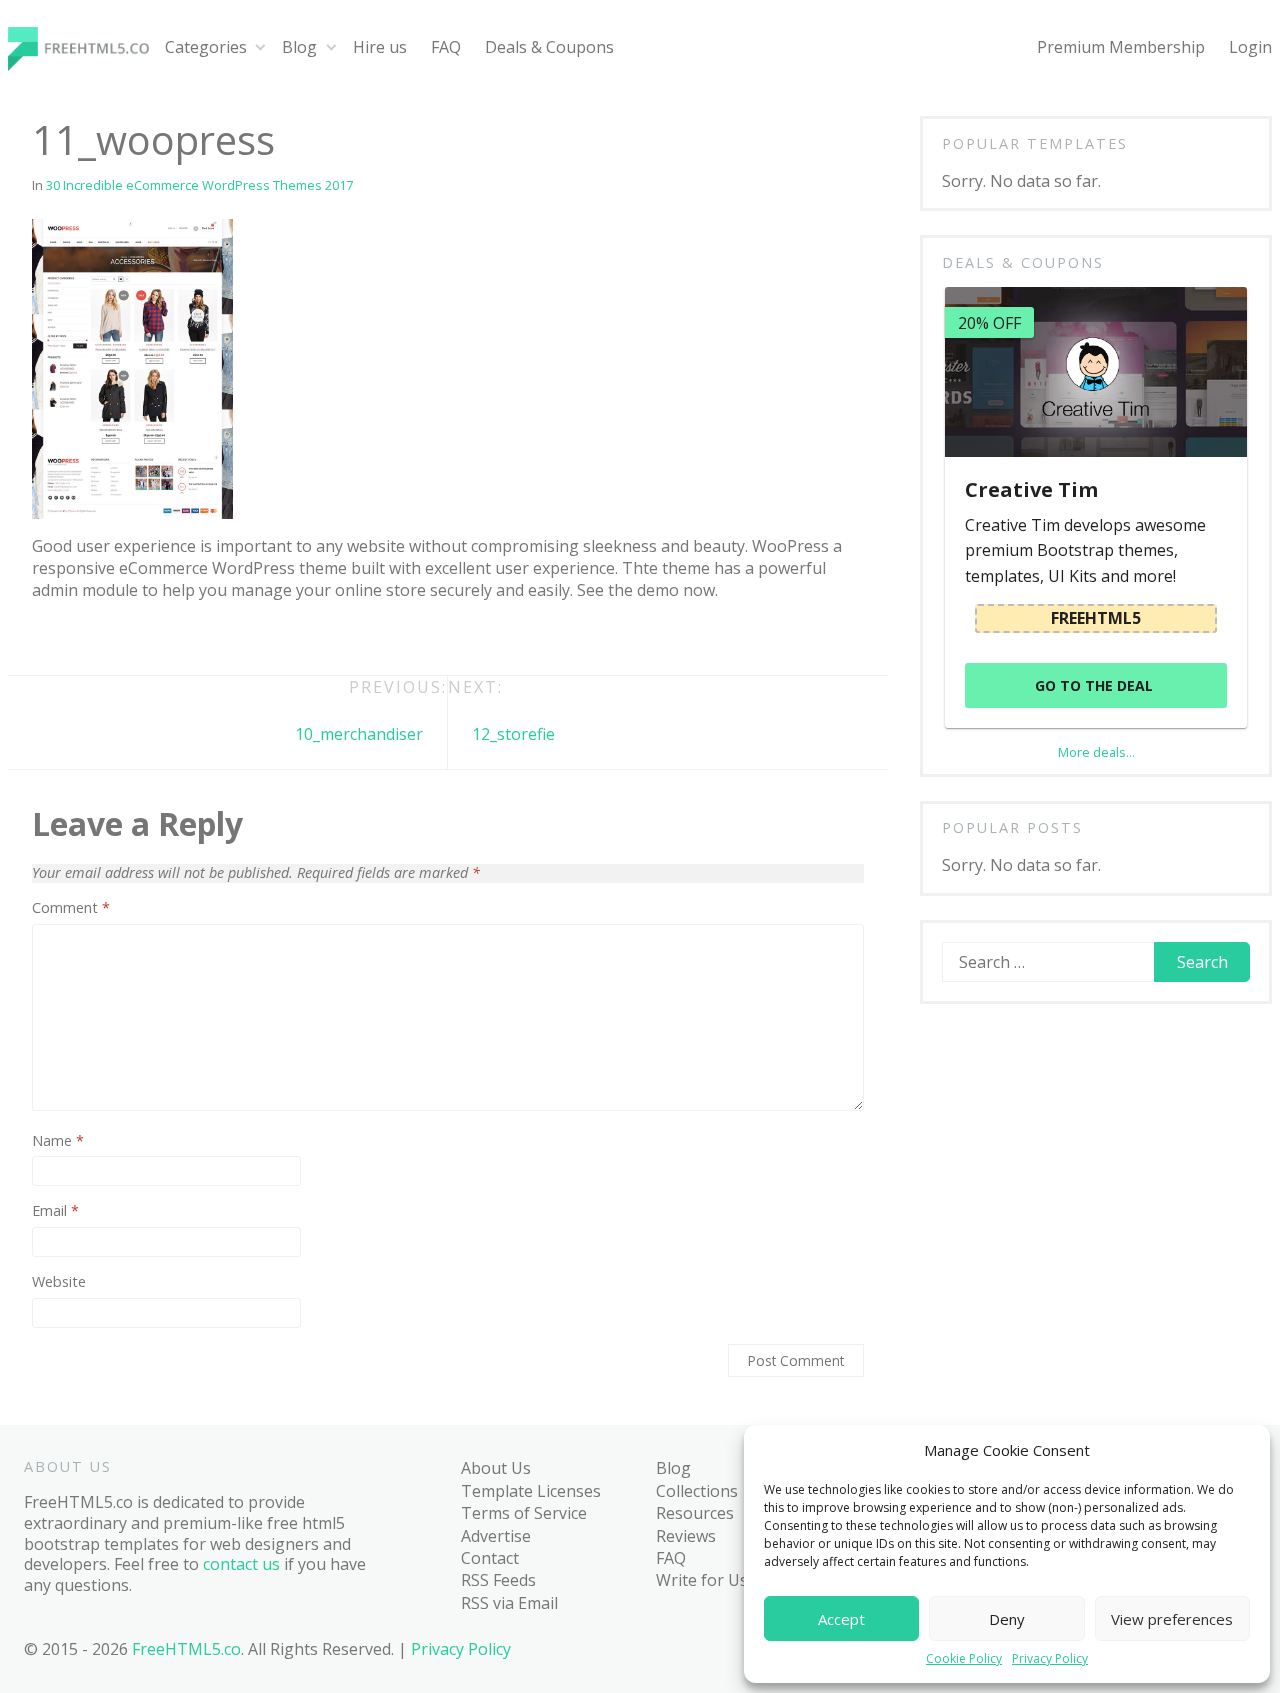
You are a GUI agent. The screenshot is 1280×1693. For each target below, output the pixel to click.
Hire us (380, 47)
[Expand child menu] (260, 47)
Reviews (686, 1536)
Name (58, 1141)
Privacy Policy (1050, 1659)
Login (1250, 47)
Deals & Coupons (549, 47)
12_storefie (513, 734)
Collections (697, 1491)
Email (55, 1211)
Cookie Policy (964, 1659)
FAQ (446, 47)
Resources (695, 1513)
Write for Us (702, 1580)
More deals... (1096, 752)
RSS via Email (509, 1603)
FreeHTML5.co (186, 1649)
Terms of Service (524, 1513)
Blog (299, 47)
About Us (496, 1468)
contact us (241, 1564)
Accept (841, 1619)
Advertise (496, 1536)
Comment (71, 908)
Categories (206, 47)
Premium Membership (1121, 47)
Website (59, 1282)
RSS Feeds (498, 1580)
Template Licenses (531, 1491)
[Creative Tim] (1095, 371)
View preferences (1172, 1619)
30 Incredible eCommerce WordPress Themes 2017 (199, 185)
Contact (490, 1558)
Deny (1007, 1619)
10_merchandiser (359, 734)
